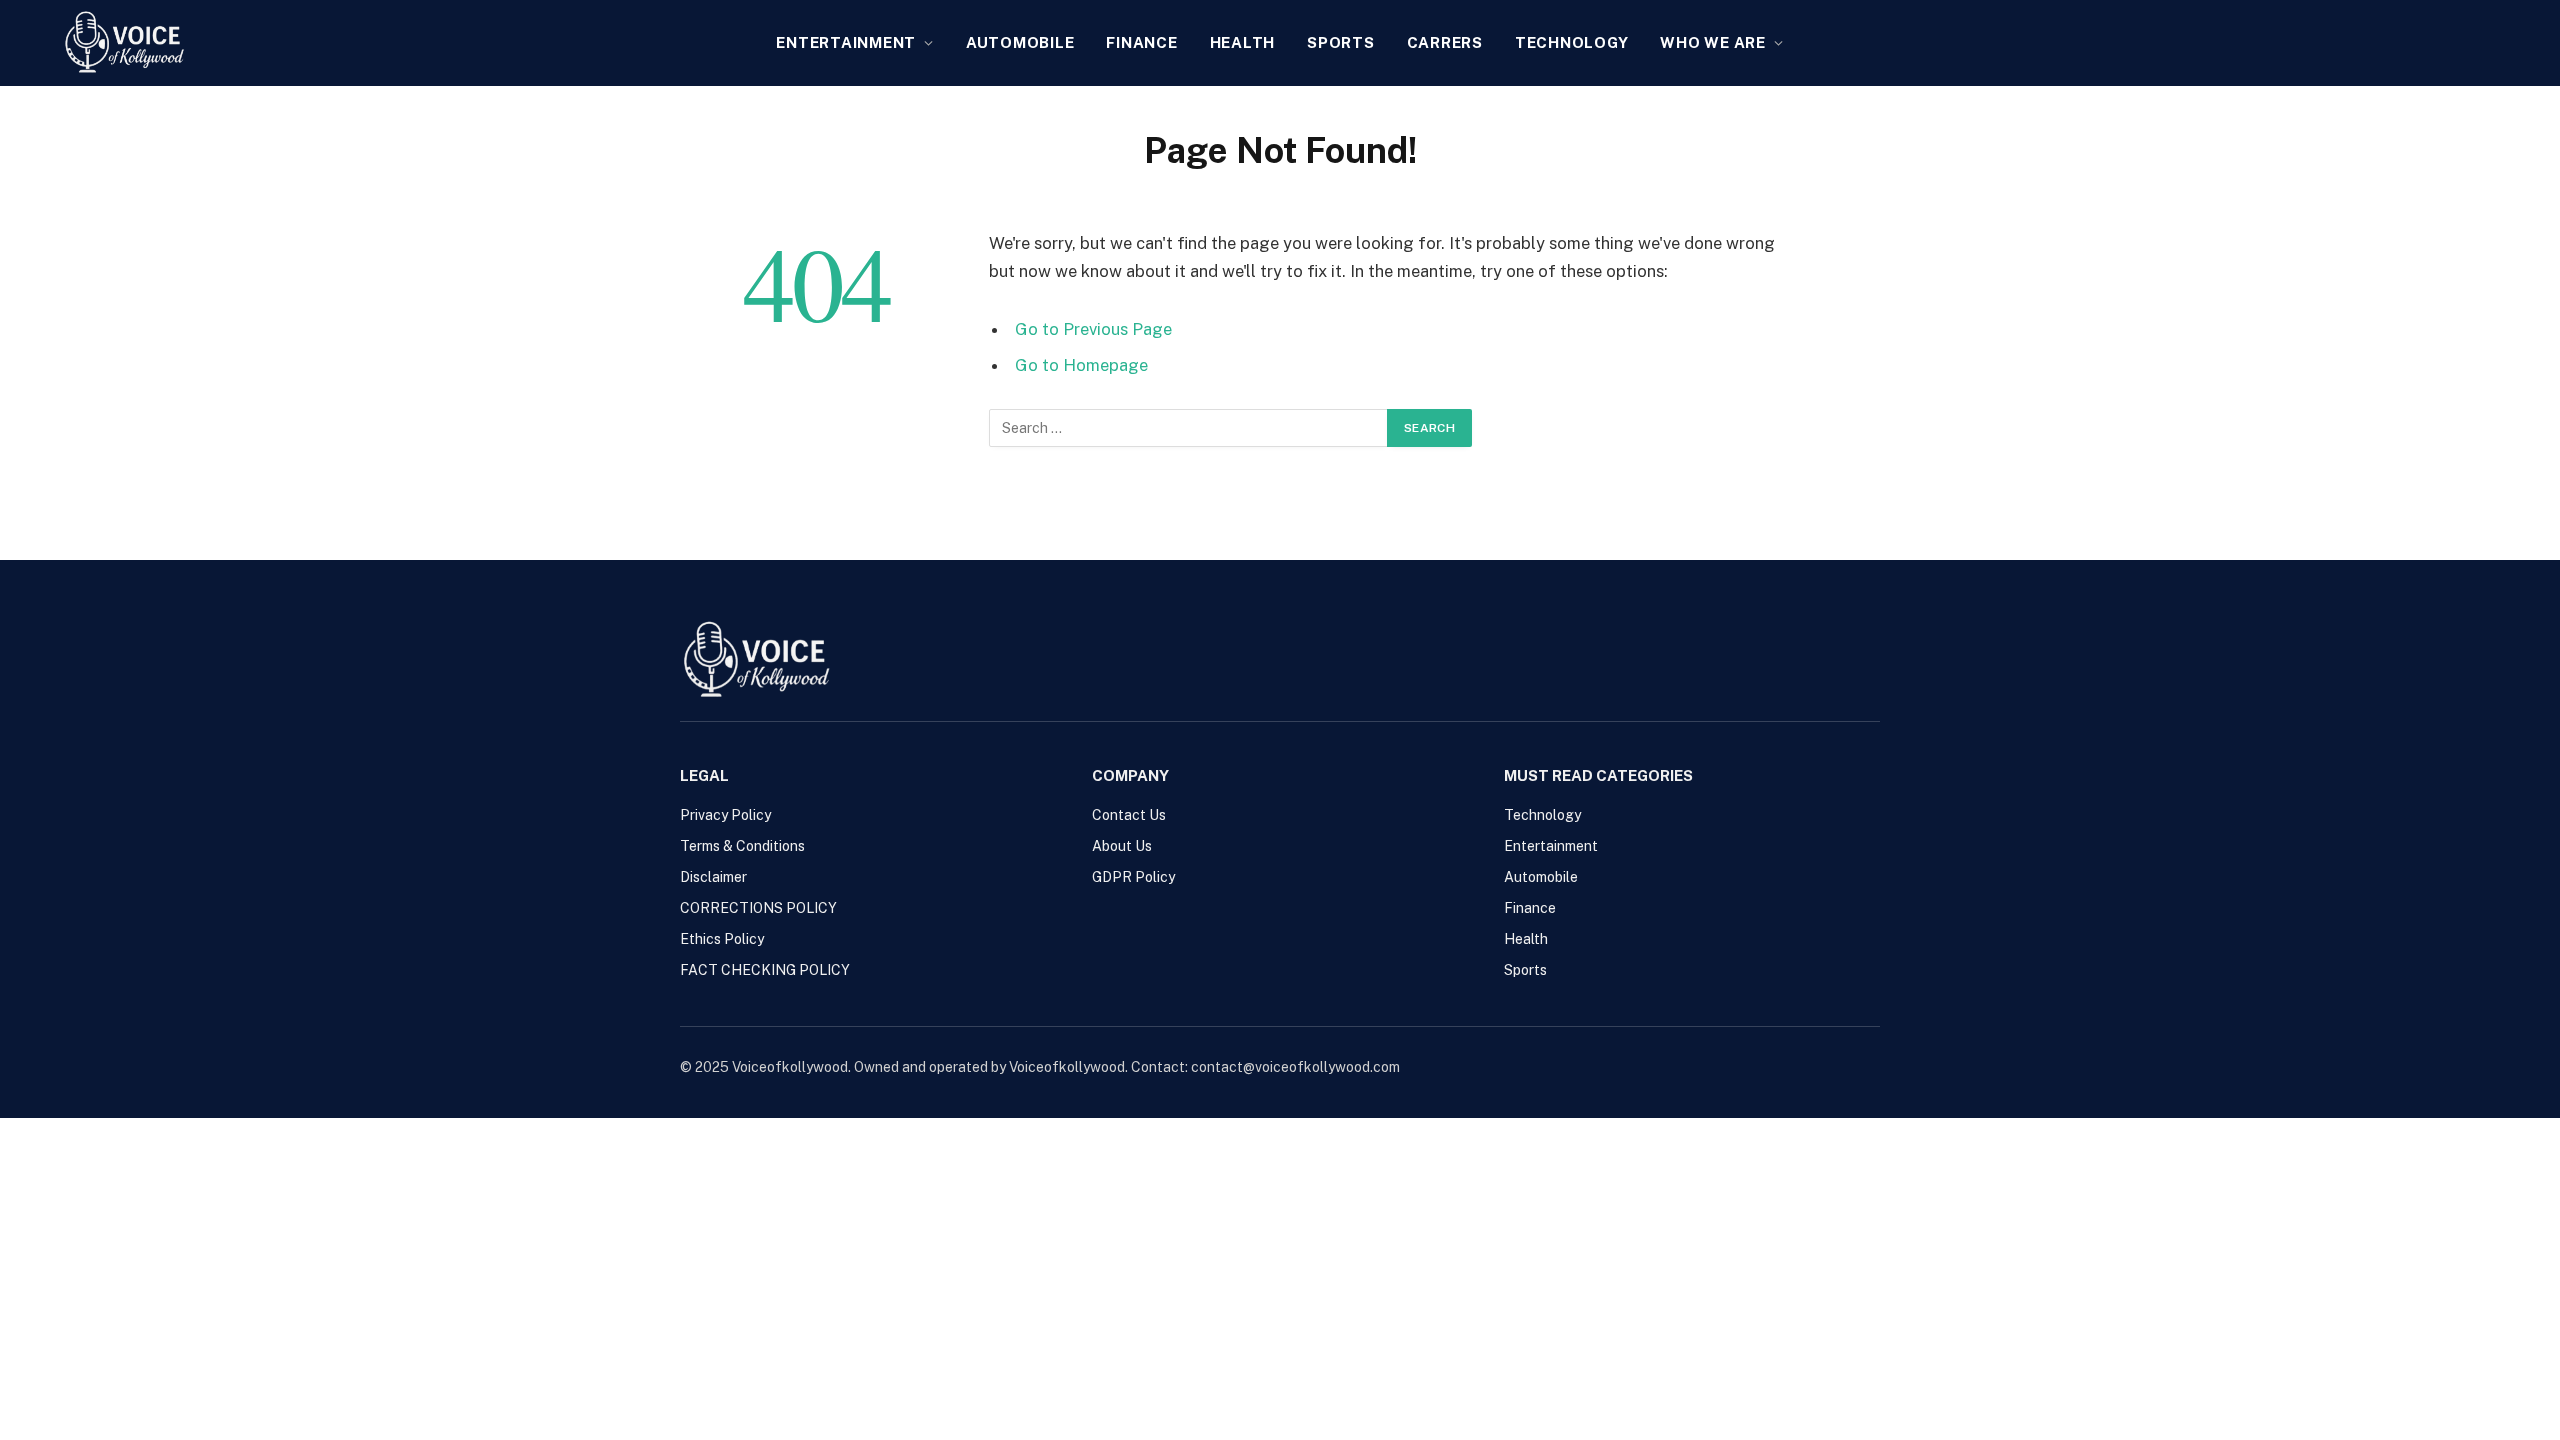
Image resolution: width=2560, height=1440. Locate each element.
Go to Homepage (1081, 365)
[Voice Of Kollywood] (124, 43)
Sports (1341, 42)
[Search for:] (1189, 428)
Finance (1141, 42)
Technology (1572, 42)
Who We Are (1713, 42)
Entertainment (846, 42)
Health (1243, 42)
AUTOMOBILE (1020, 42)
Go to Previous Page (1093, 329)
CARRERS (1445, 42)
